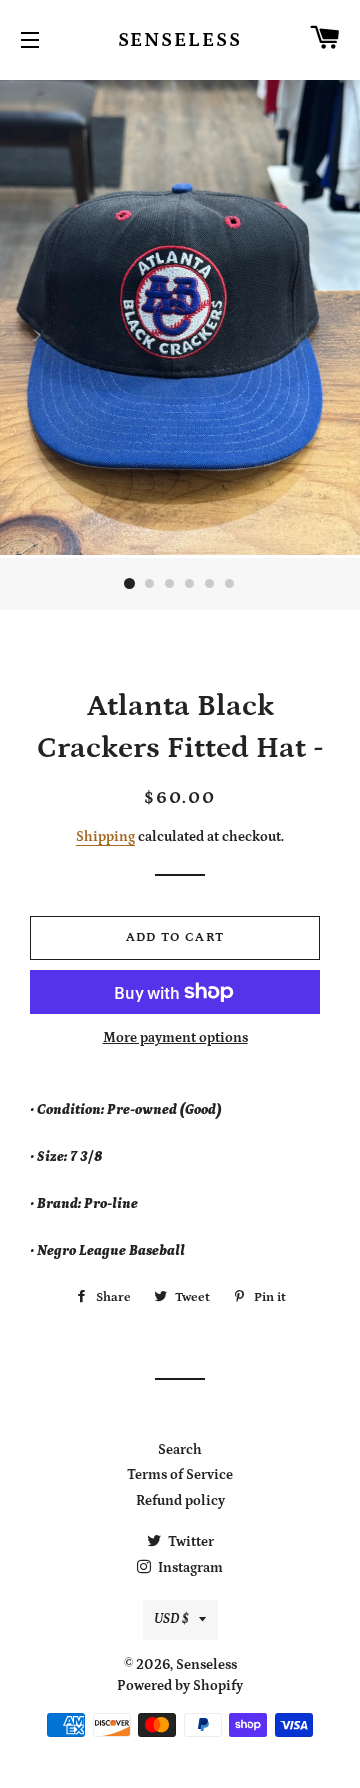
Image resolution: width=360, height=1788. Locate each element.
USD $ (171, 1619)
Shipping (105, 837)
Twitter (189, 1542)
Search (180, 1450)
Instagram (189, 1568)
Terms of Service (180, 1475)
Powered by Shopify (180, 1686)
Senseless (180, 40)
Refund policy (180, 1501)
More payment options (175, 1038)
